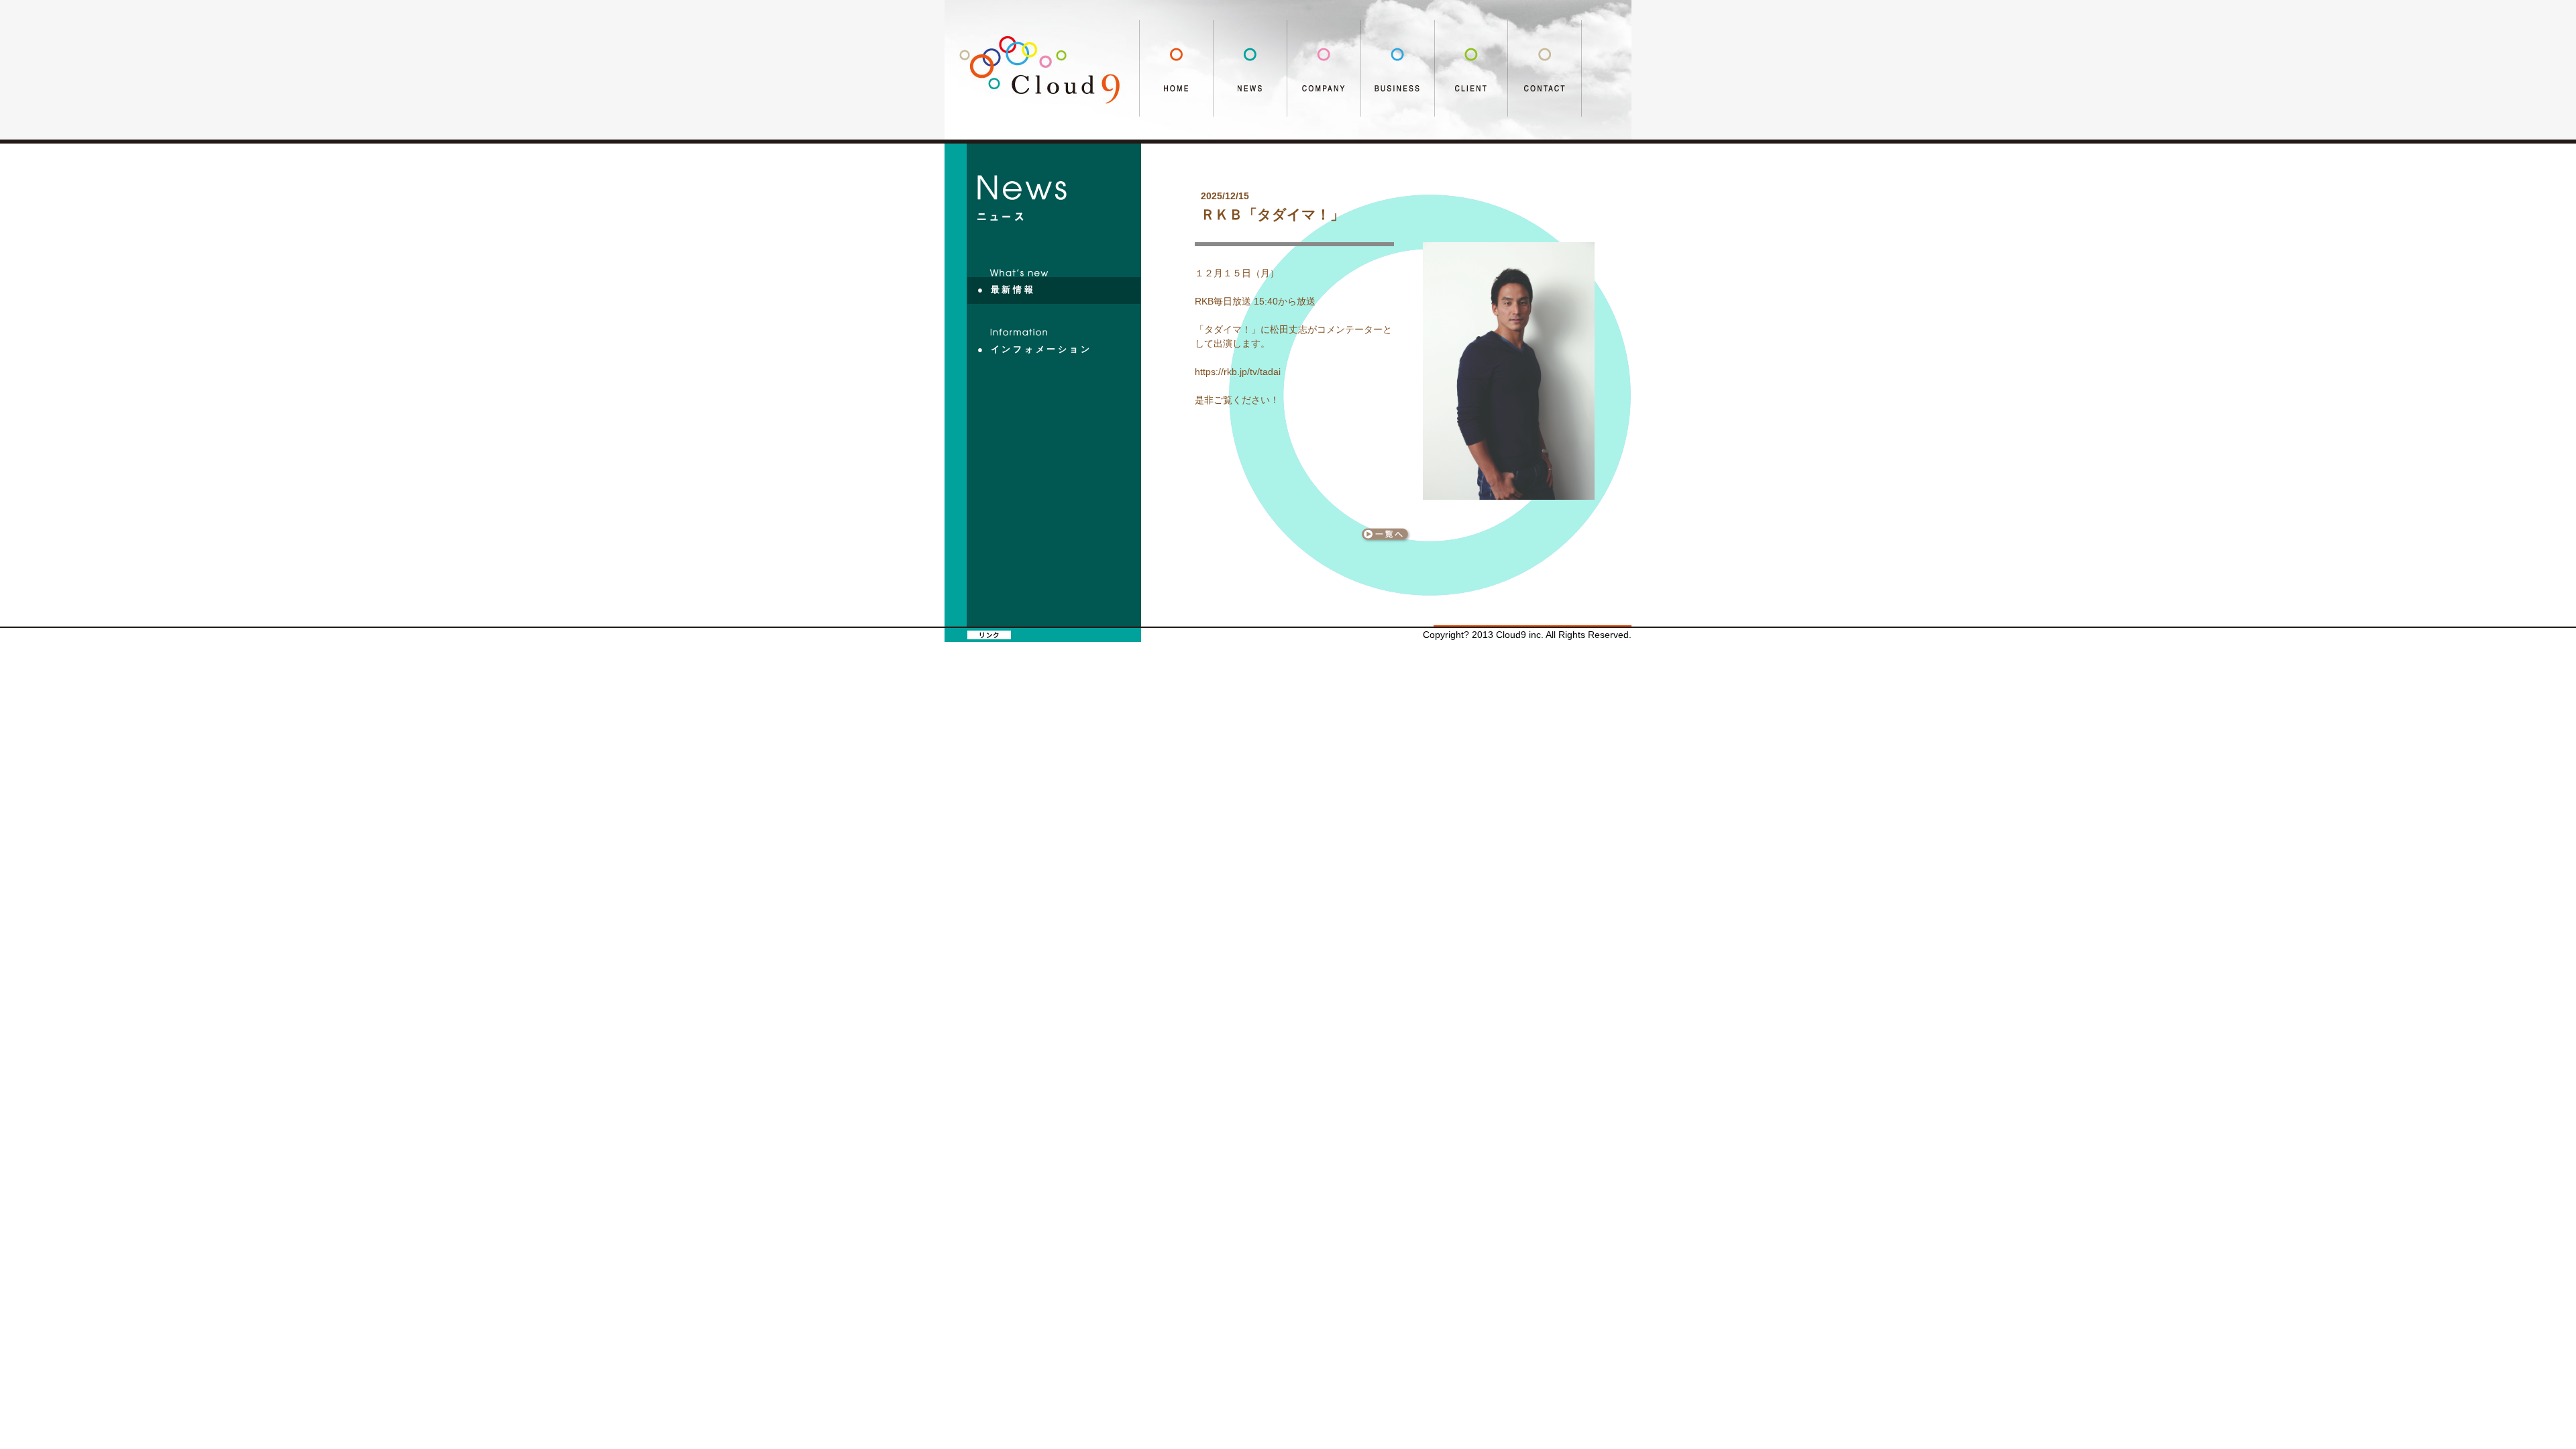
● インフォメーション (1035, 350)
